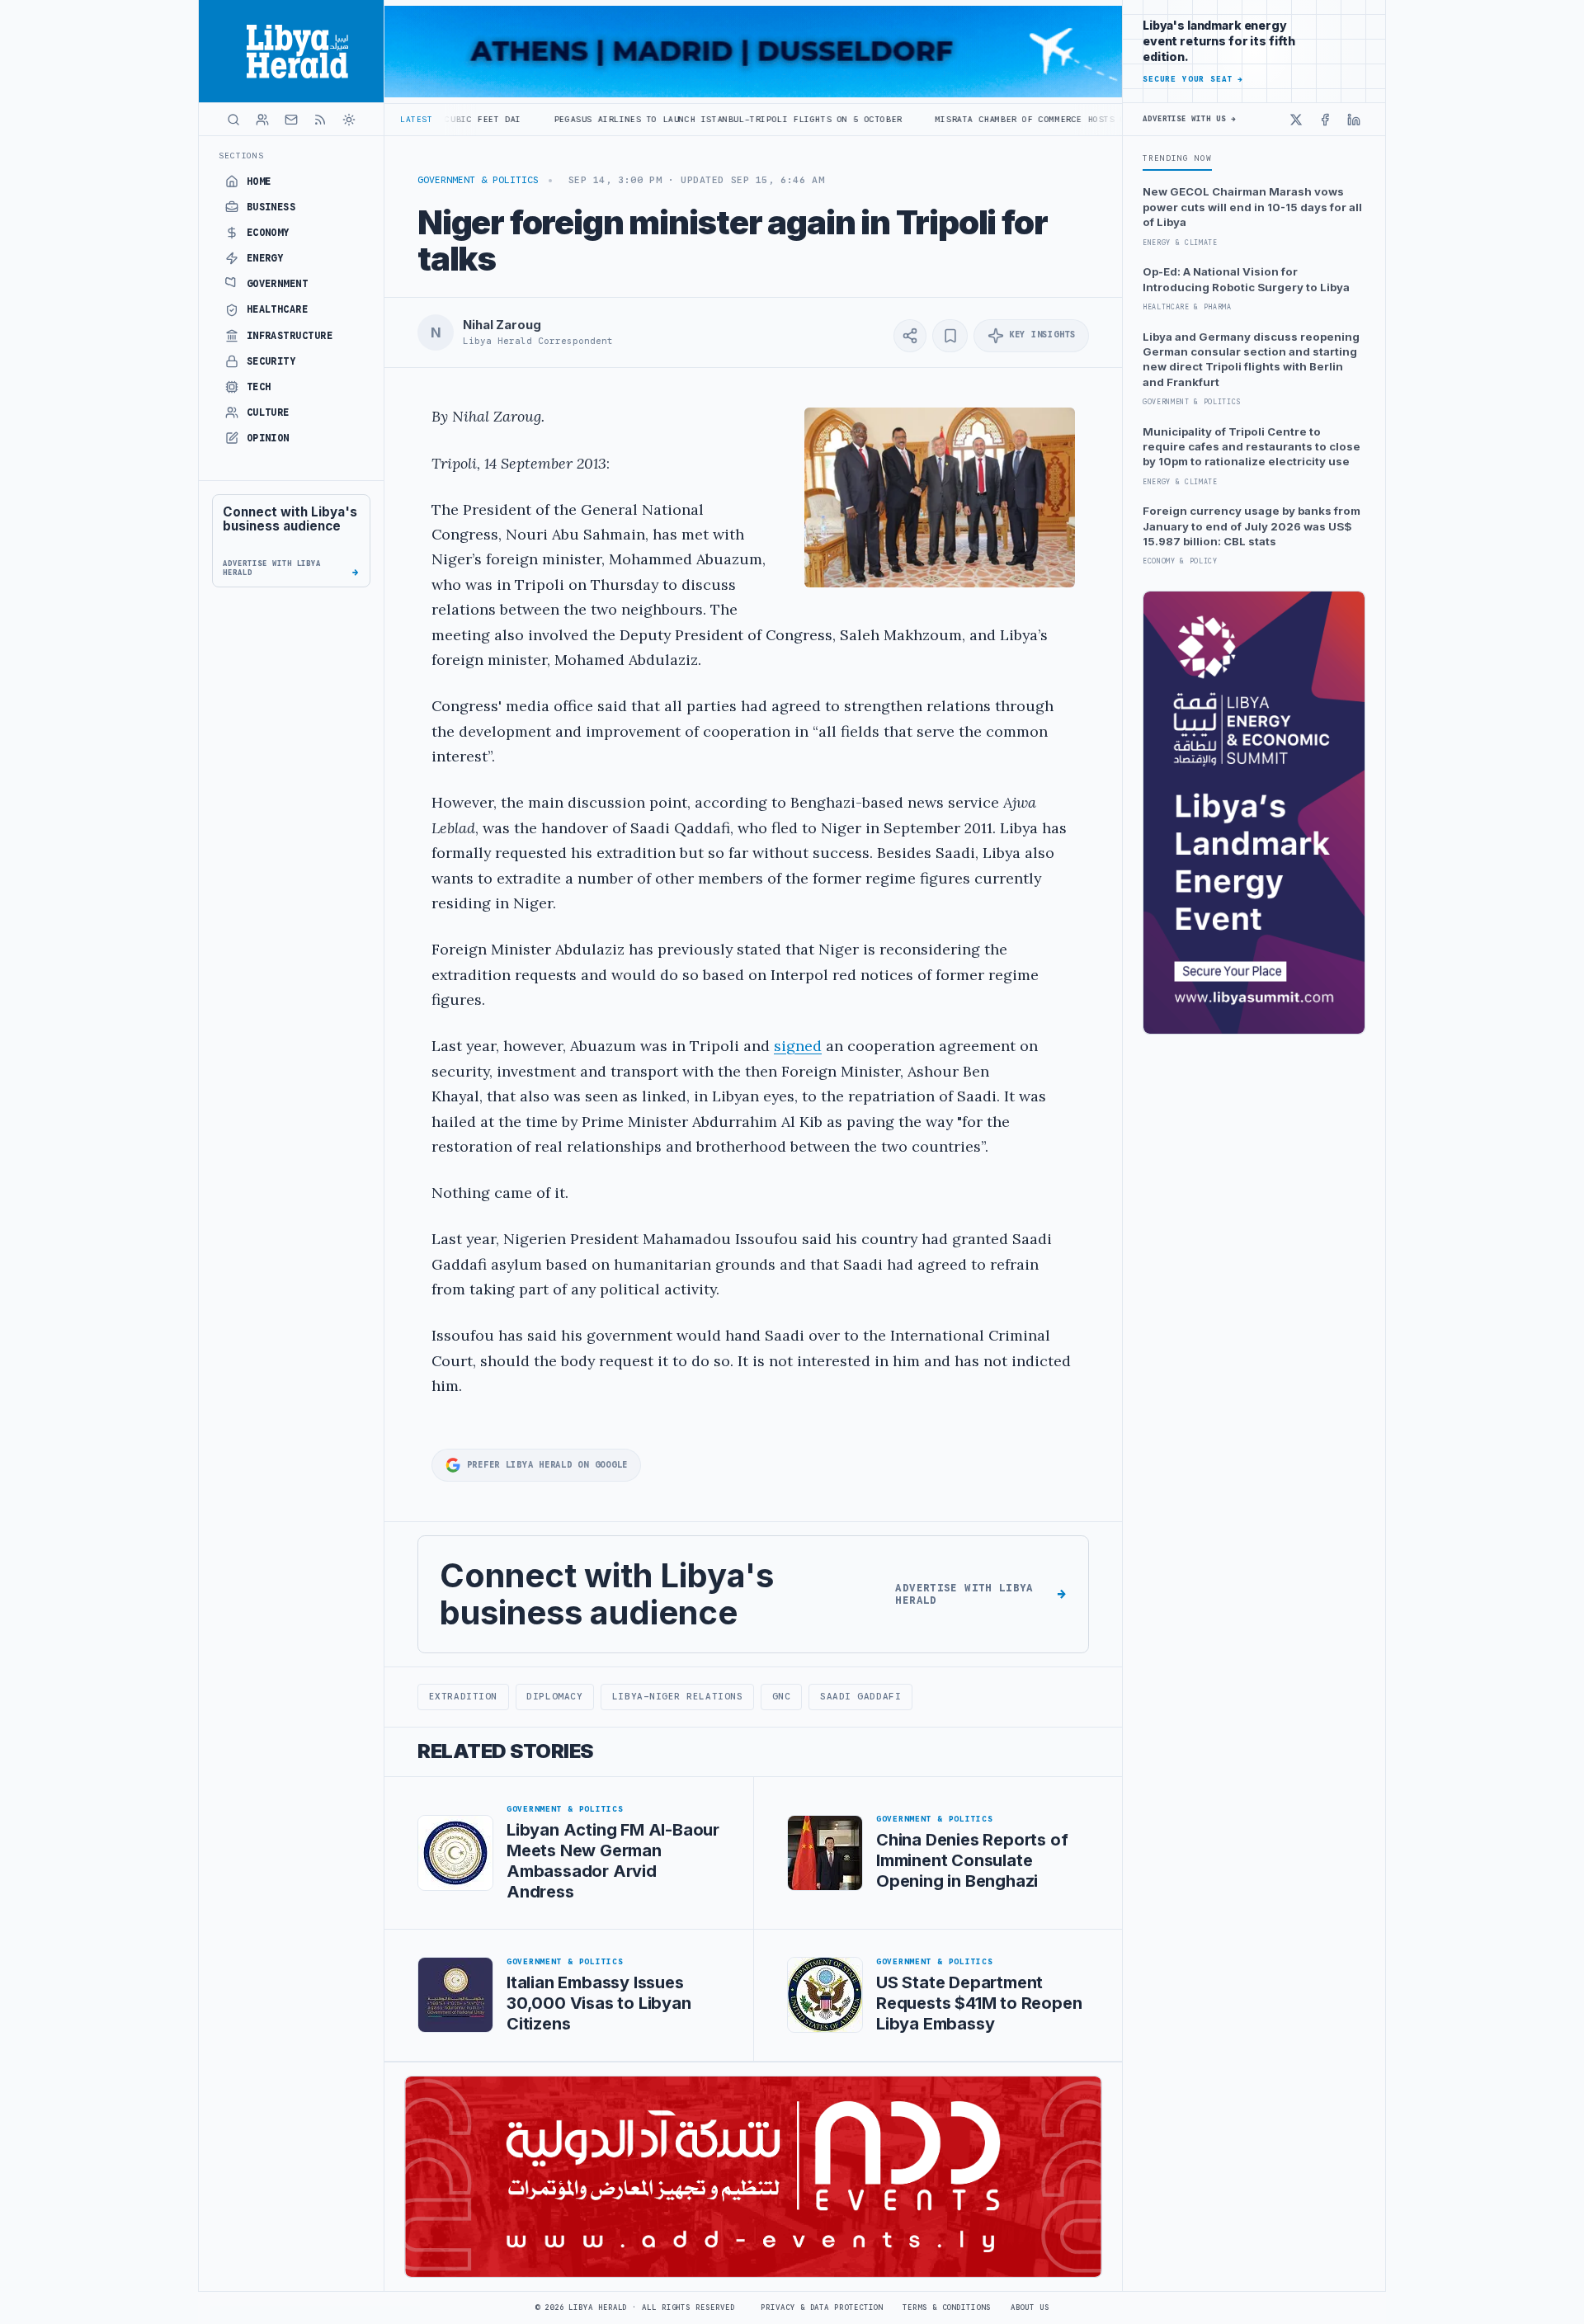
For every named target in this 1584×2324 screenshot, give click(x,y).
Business (271, 207)
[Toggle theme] (349, 120)
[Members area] (262, 120)
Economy (268, 233)
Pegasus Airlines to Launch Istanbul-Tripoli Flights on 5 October (607, 119)
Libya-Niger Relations (677, 1696)
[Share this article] (910, 336)
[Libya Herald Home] (291, 51)
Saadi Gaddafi (860, 1696)
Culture (268, 412)
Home (259, 181)
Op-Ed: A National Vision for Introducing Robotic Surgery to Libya (1246, 279)
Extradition (463, 1696)
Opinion (268, 438)
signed (798, 1046)
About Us (1030, 2308)
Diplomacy (554, 1696)
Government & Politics (478, 180)
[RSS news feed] (320, 120)
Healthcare (278, 309)
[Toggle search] (233, 120)
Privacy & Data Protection (822, 2308)
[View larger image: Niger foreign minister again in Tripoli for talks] (940, 497)
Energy (265, 258)
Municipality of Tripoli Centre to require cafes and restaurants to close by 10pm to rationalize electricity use (1252, 447)
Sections (241, 156)
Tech (259, 387)
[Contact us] (291, 120)
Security (271, 361)
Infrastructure (290, 336)
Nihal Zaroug (502, 325)
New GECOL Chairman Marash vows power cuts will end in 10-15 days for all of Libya (1252, 207)
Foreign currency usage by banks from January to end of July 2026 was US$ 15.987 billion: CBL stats (1252, 526)
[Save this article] (950, 336)
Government (278, 284)
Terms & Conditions (946, 2308)
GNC (782, 1696)
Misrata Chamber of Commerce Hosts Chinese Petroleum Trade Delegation (999, 119)
